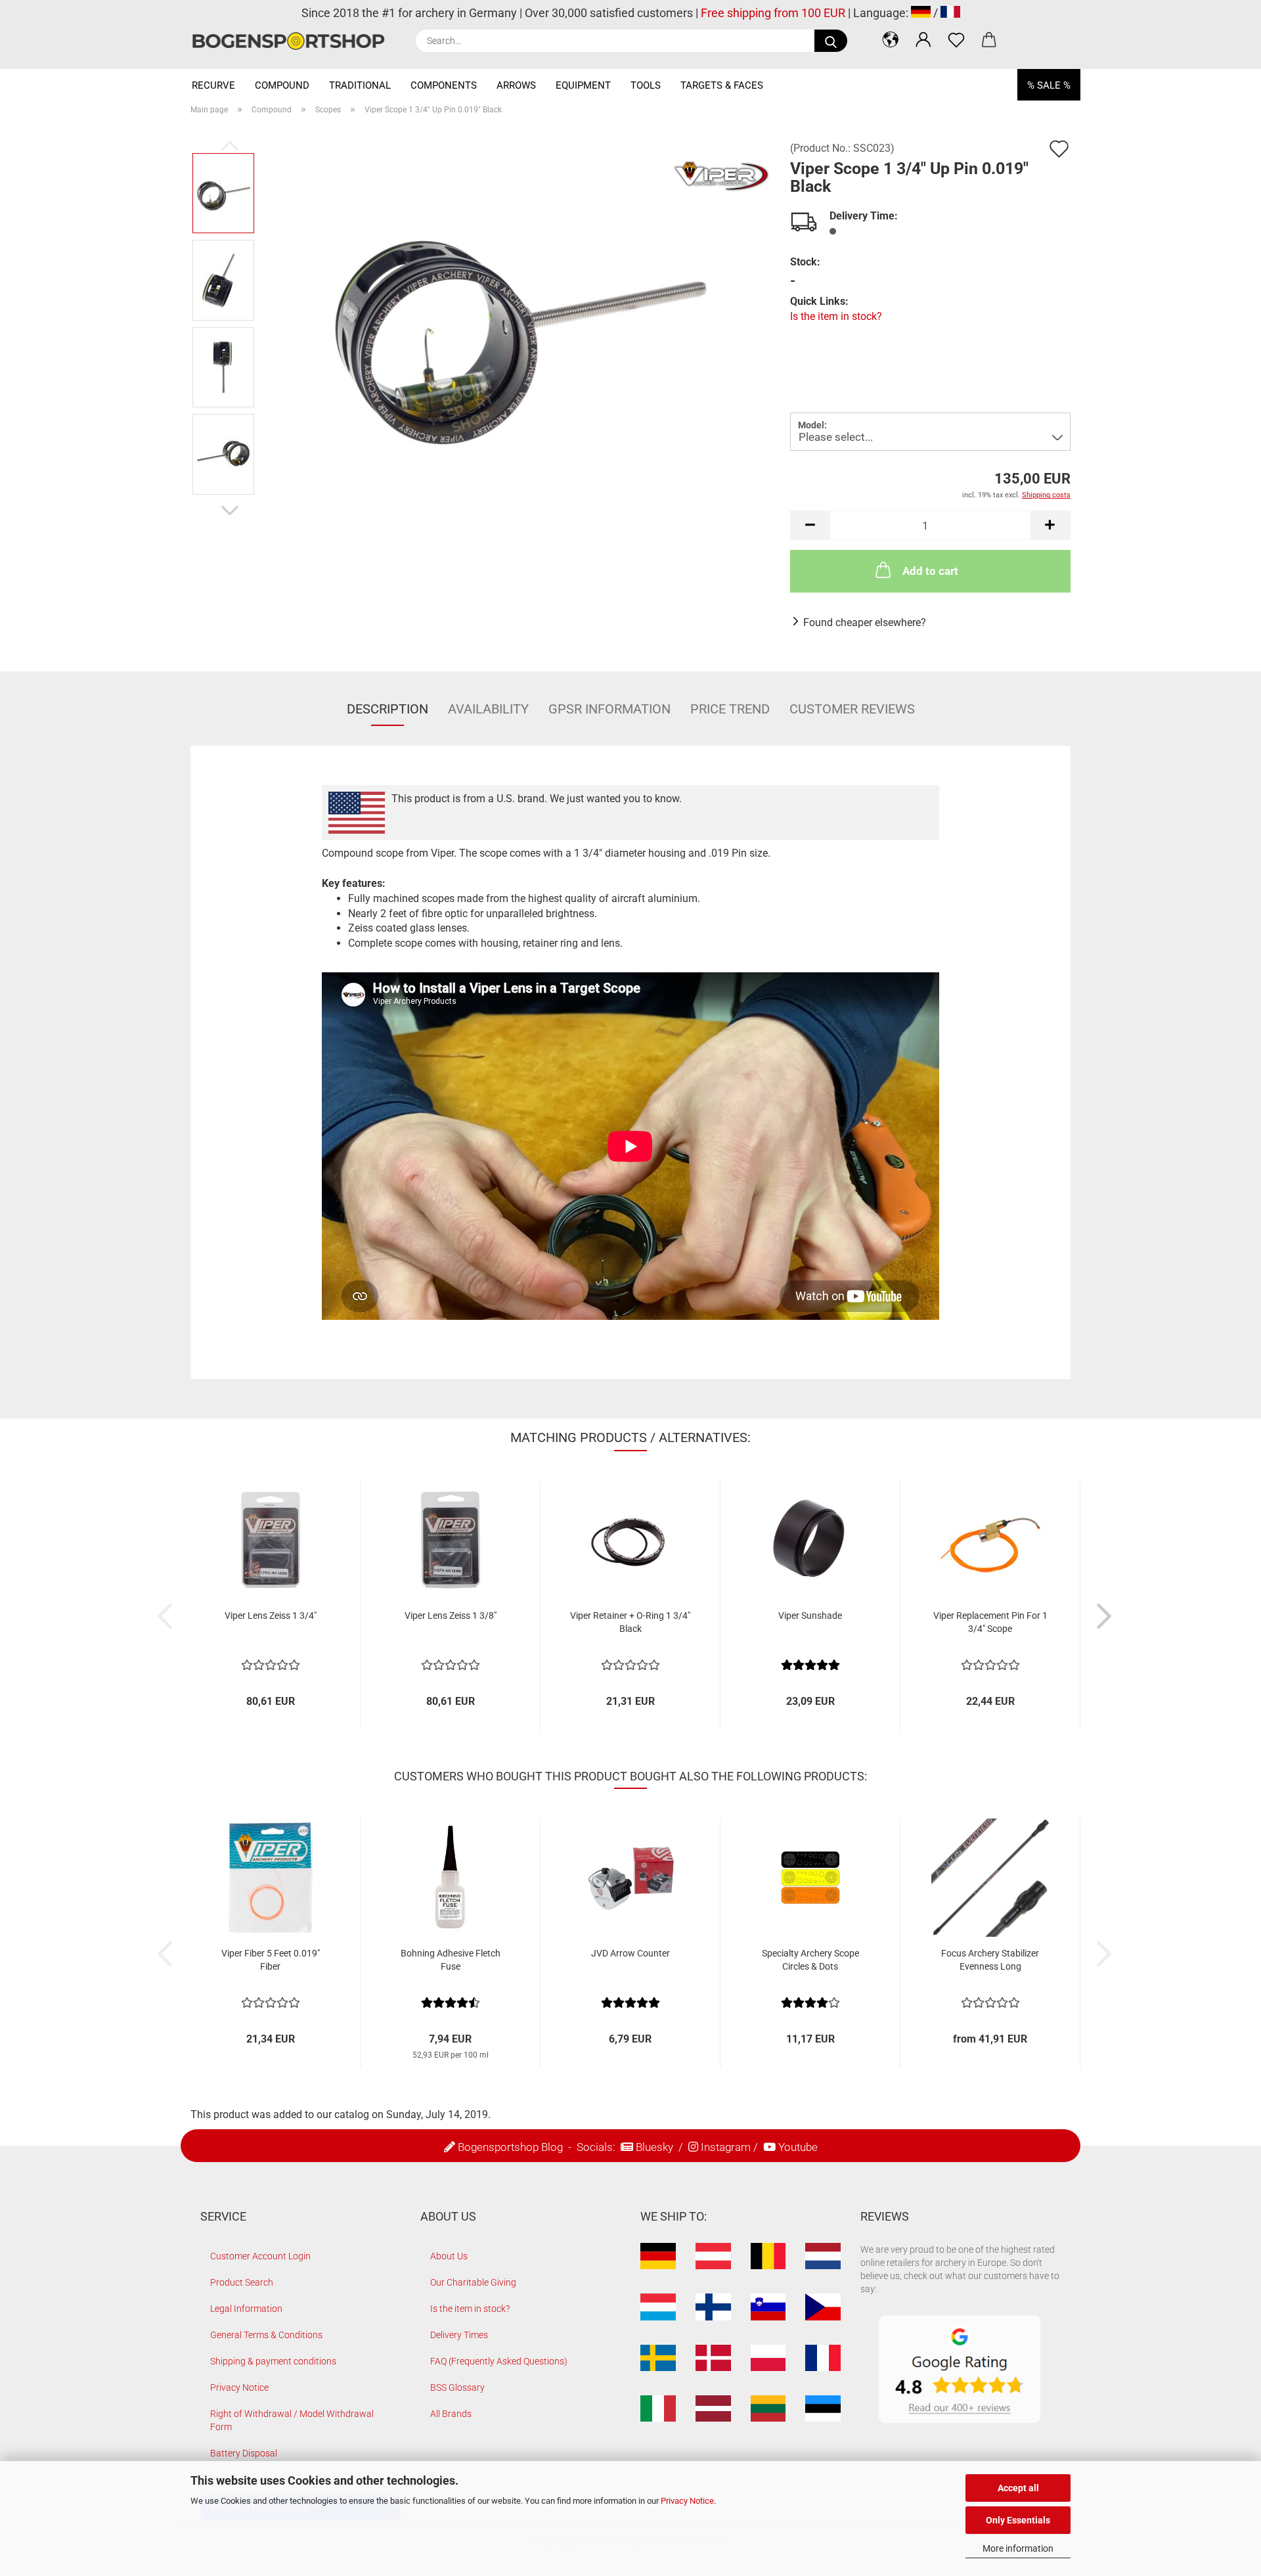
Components (444, 85)
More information (1018, 2548)
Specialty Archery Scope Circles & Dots (810, 1960)
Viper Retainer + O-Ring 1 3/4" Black (630, 1622)
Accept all (1018, 2488)
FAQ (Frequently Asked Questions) (499, 2361)
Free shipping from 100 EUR (773, 13)
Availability (488, 709)
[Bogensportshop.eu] (293, 41)
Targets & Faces (722, 85)
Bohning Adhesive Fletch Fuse (451, 1960)
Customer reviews (852, 709)
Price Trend (730, 709)
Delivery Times (459, 2335)
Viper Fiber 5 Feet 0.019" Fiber (271, 1960)
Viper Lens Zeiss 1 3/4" (271, 1616)
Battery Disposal (244, 2453)
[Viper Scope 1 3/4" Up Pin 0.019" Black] (518, 323)
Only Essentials (1018, 2520)
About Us (449, 2256)
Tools (646, 85)
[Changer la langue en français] (950, 13)
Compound (282, 85)
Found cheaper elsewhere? (865, 622)
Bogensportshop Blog (510, 2147)
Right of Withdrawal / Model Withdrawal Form (292, 2420)
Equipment (583, 85)
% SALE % (1049, 85)
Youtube (798, 2147)
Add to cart (930, 571)
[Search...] (831, 41)
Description (387, 709)
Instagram (726, 2147)
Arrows (516, 85)
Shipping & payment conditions (273, 2361)
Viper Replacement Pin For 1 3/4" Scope (990, 1622)
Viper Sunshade (810, 1616)
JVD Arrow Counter (630, 1953)
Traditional (360, 85)
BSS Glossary (457, 2387)
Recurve (213, 85)
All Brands (451, 2414)
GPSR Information (609, 709)
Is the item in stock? (836, 316)
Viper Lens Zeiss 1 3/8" (451, 1616)
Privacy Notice (687, 2501)
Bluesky (654, 2147)
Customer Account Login (260, 2256)
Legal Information (246, 2309)
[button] (891, 39)
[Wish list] (956, 39)
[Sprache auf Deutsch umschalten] (921, 13)
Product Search (242, 2282)
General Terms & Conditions (266, 2335)
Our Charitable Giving (473, 2282)
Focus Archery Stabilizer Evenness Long (990, 1960)
